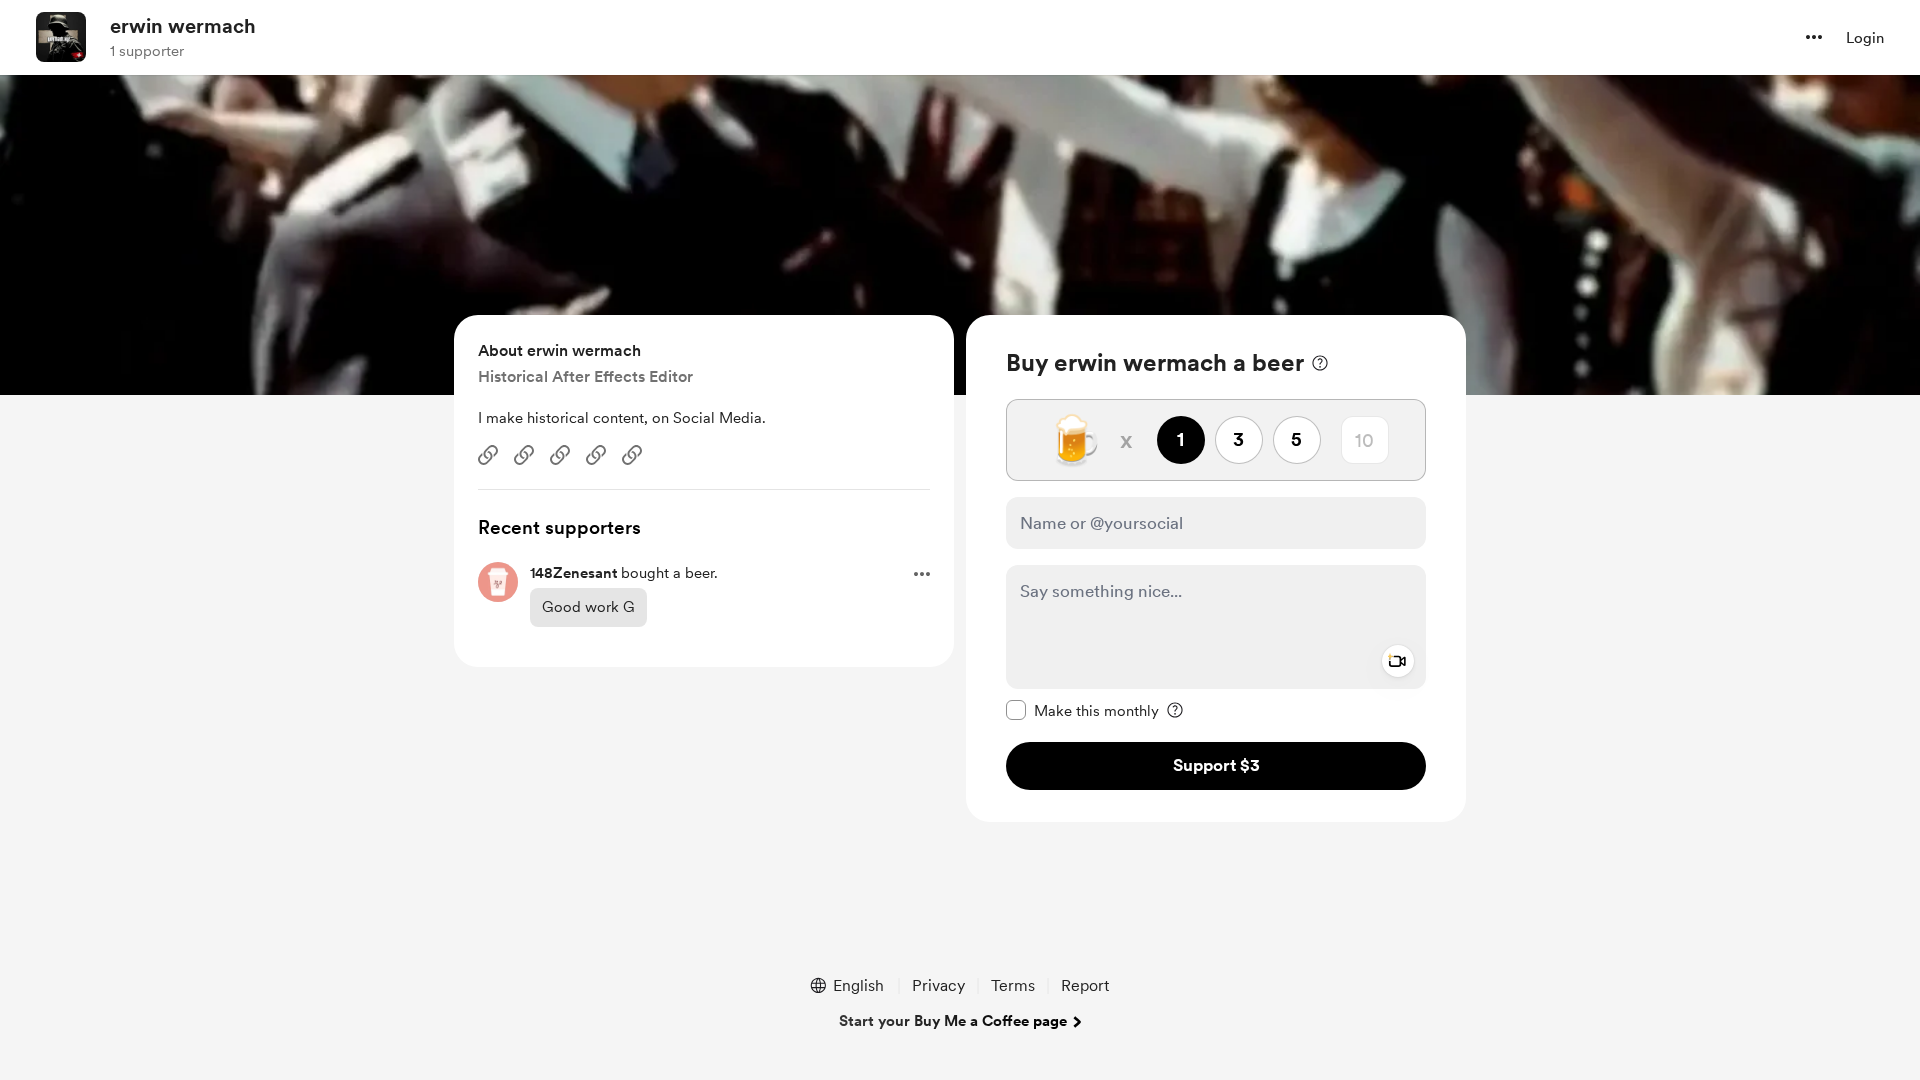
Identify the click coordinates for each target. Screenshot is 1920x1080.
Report (1085, 985)
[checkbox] (1082, 710)
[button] (1814, 37)
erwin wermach (183, 26)
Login (1865, 38)
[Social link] (488, 455)
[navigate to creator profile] (61, 37)
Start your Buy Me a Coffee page (953, 1021)
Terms (1013, 985)
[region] (1216, 568)
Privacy (938, 985)
